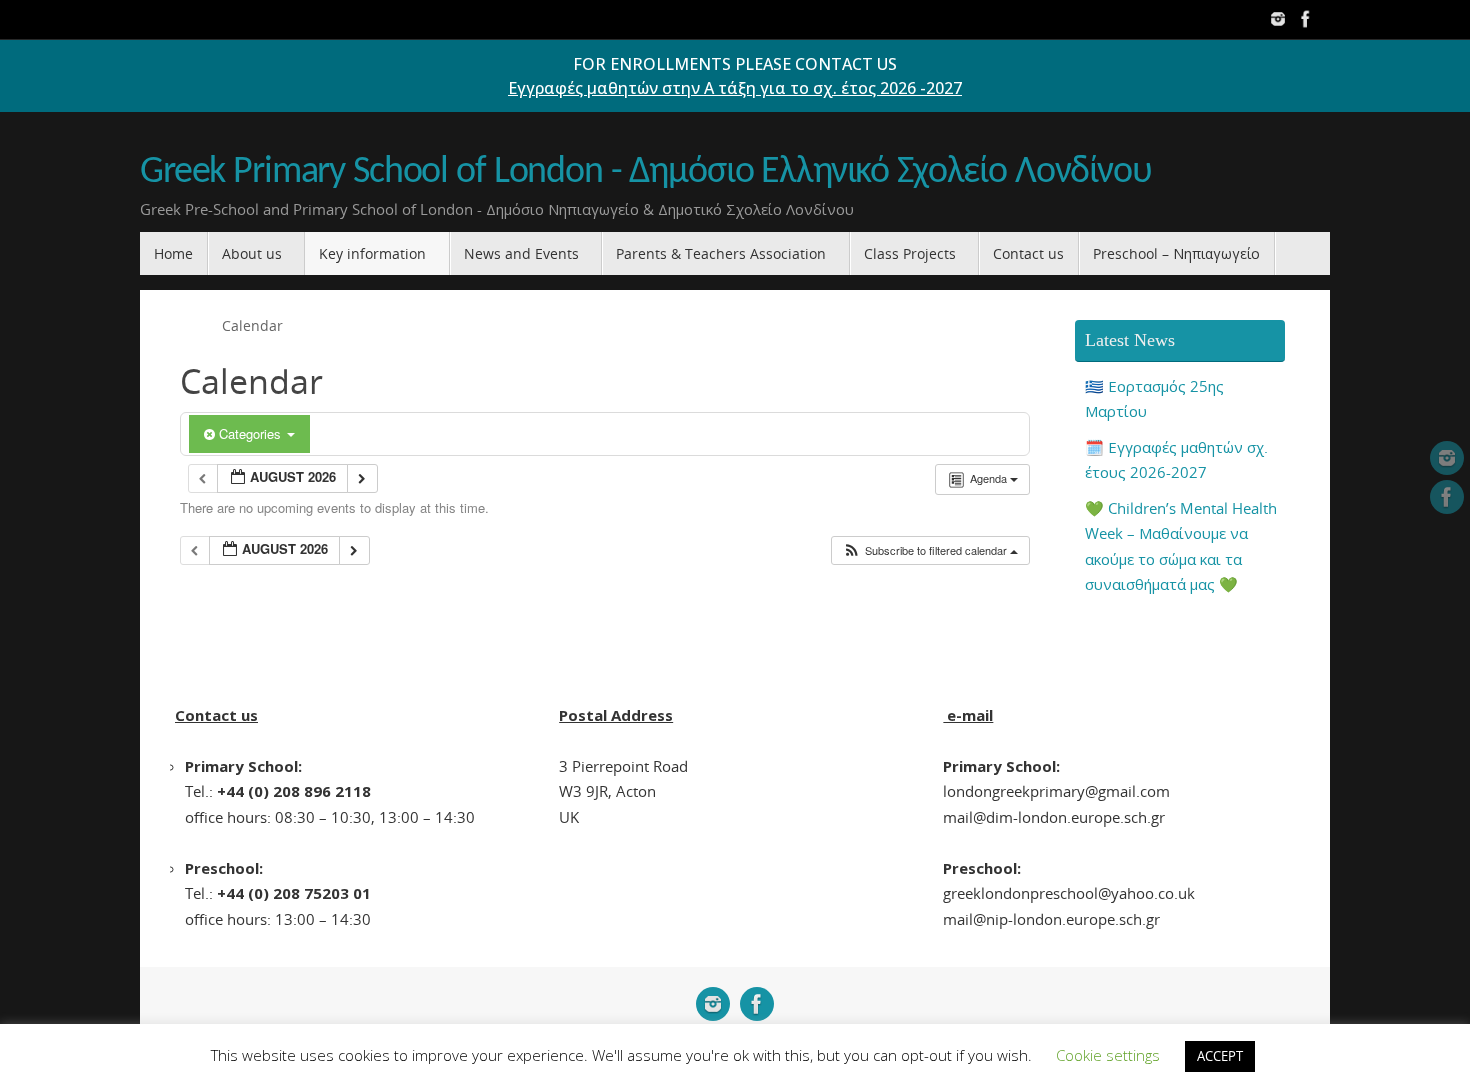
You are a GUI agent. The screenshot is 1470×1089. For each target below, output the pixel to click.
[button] (930, 550)
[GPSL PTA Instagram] (1278, 19)
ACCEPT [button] (1220, 1056)
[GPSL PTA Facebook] (1306, 19)
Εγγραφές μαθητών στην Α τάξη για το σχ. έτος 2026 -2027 (735, 88)
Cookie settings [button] (1108, 1055)
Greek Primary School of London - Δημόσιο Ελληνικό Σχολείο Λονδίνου (646, 172)
